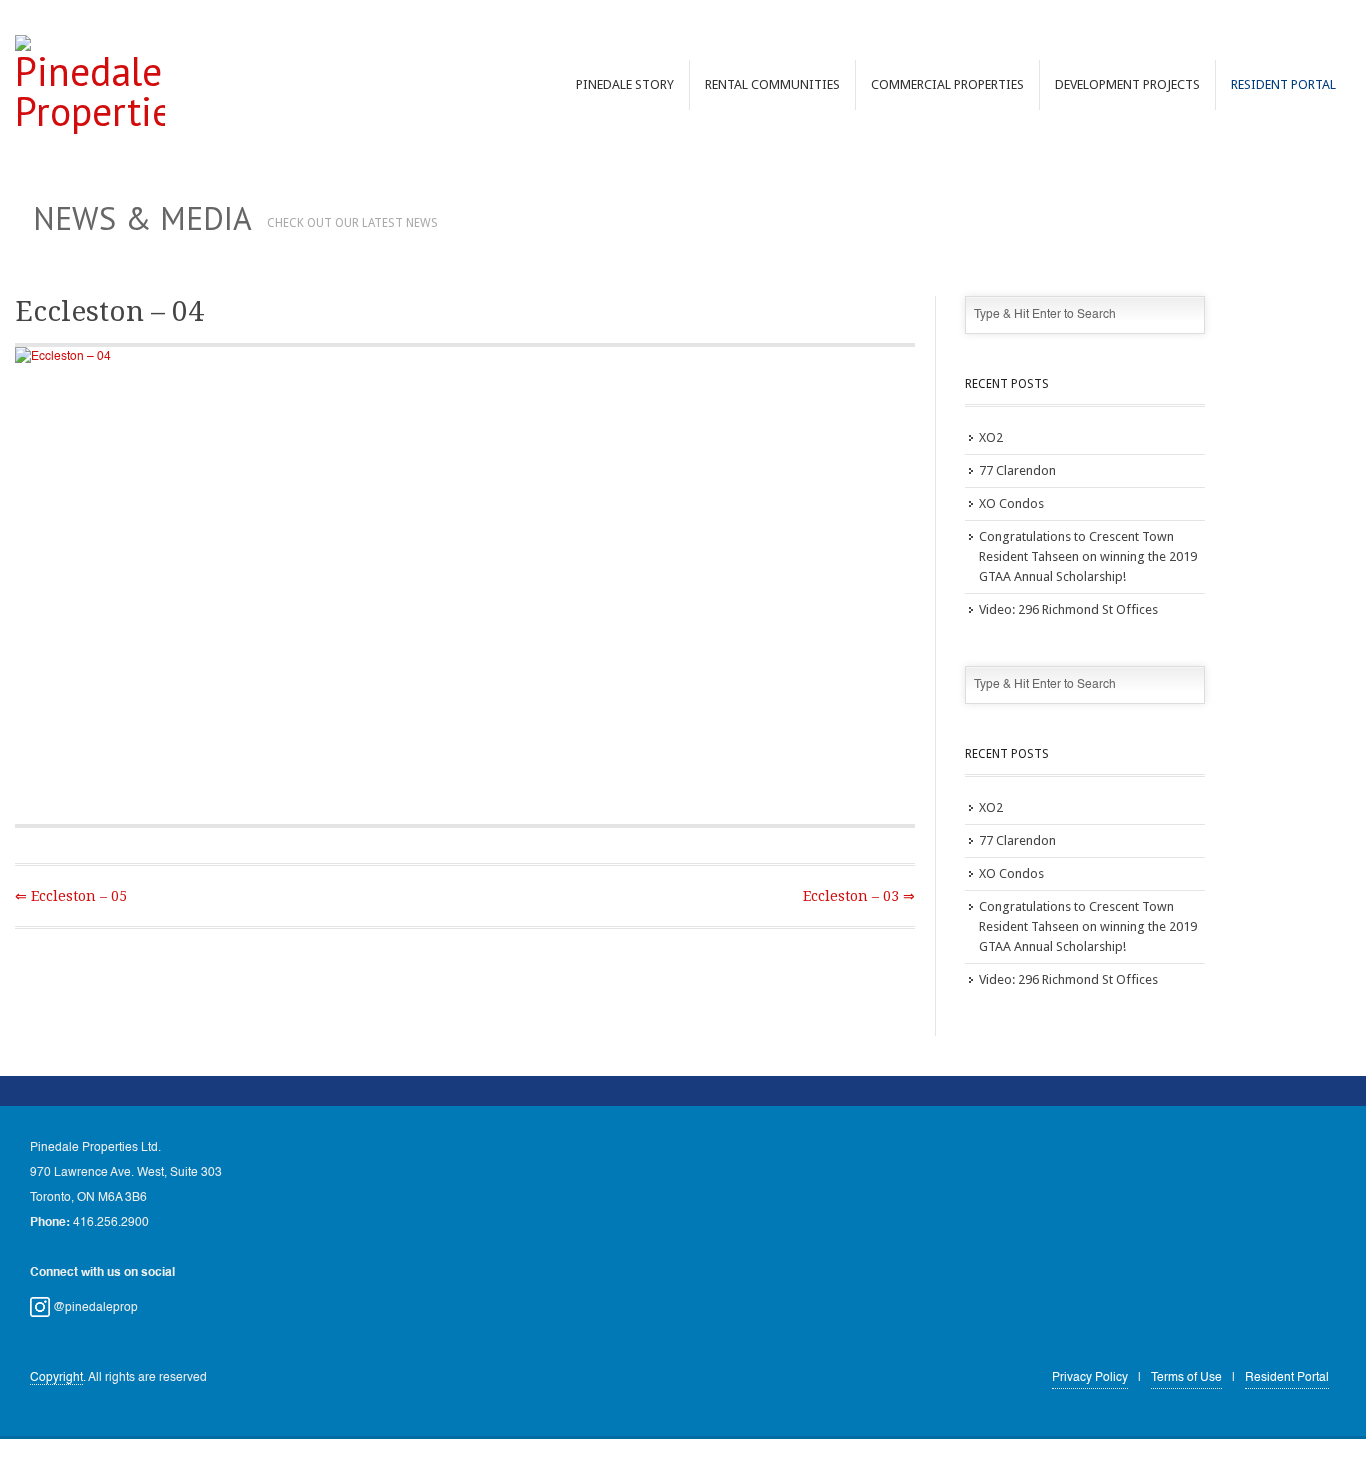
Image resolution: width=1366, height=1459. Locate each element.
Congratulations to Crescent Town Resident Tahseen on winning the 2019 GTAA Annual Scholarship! (1088, 556)
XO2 (991, 437)
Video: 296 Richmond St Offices (1068, 609)
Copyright (56, 1378)
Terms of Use (1186, 1378)
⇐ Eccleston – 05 (71, 896)
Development (1127, 84)
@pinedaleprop (94, 1308)
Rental (772, 84)
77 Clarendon (1017, 470)
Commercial (947, 84)
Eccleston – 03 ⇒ (859, 896)
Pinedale (625, 84)
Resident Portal (1283, 84)
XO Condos (1011, 503)
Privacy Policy (1090, 1378)
